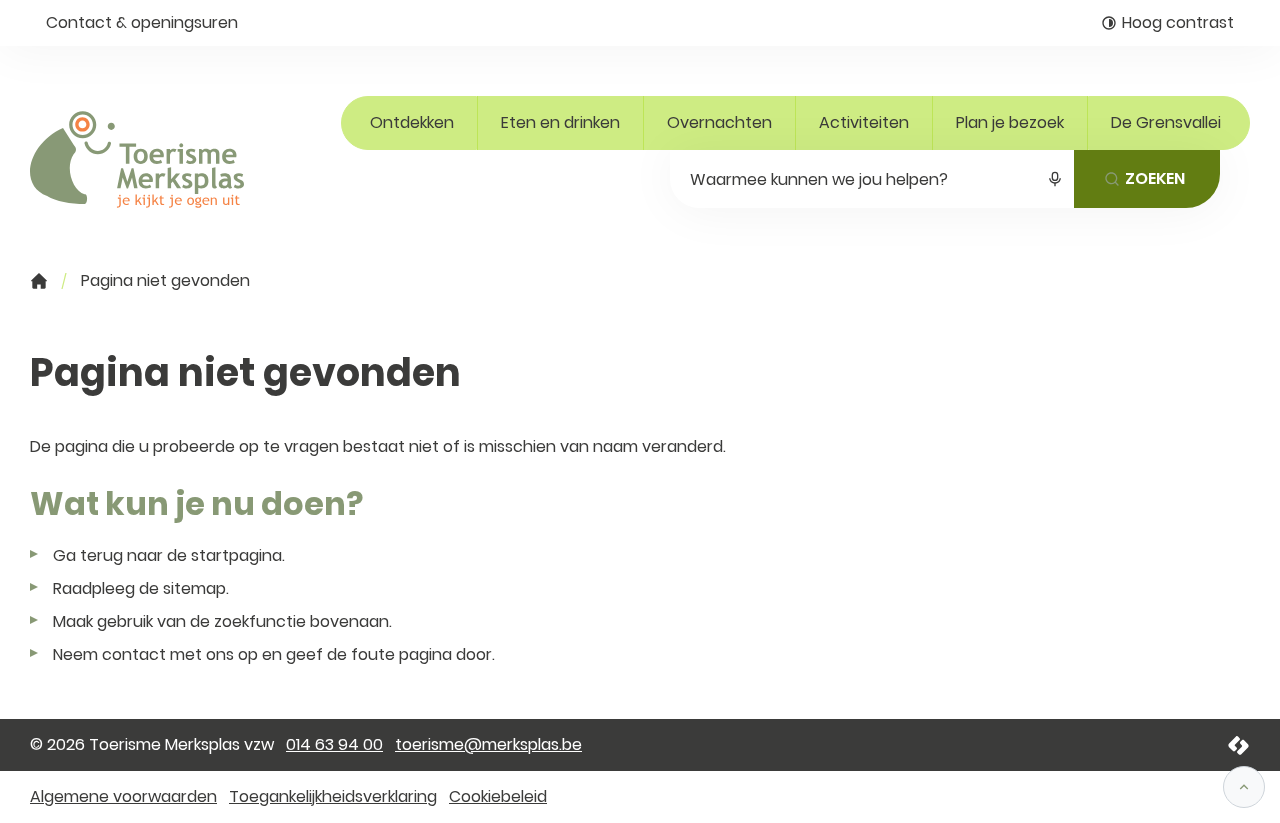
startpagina (236, 555)
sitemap (194, 588)
